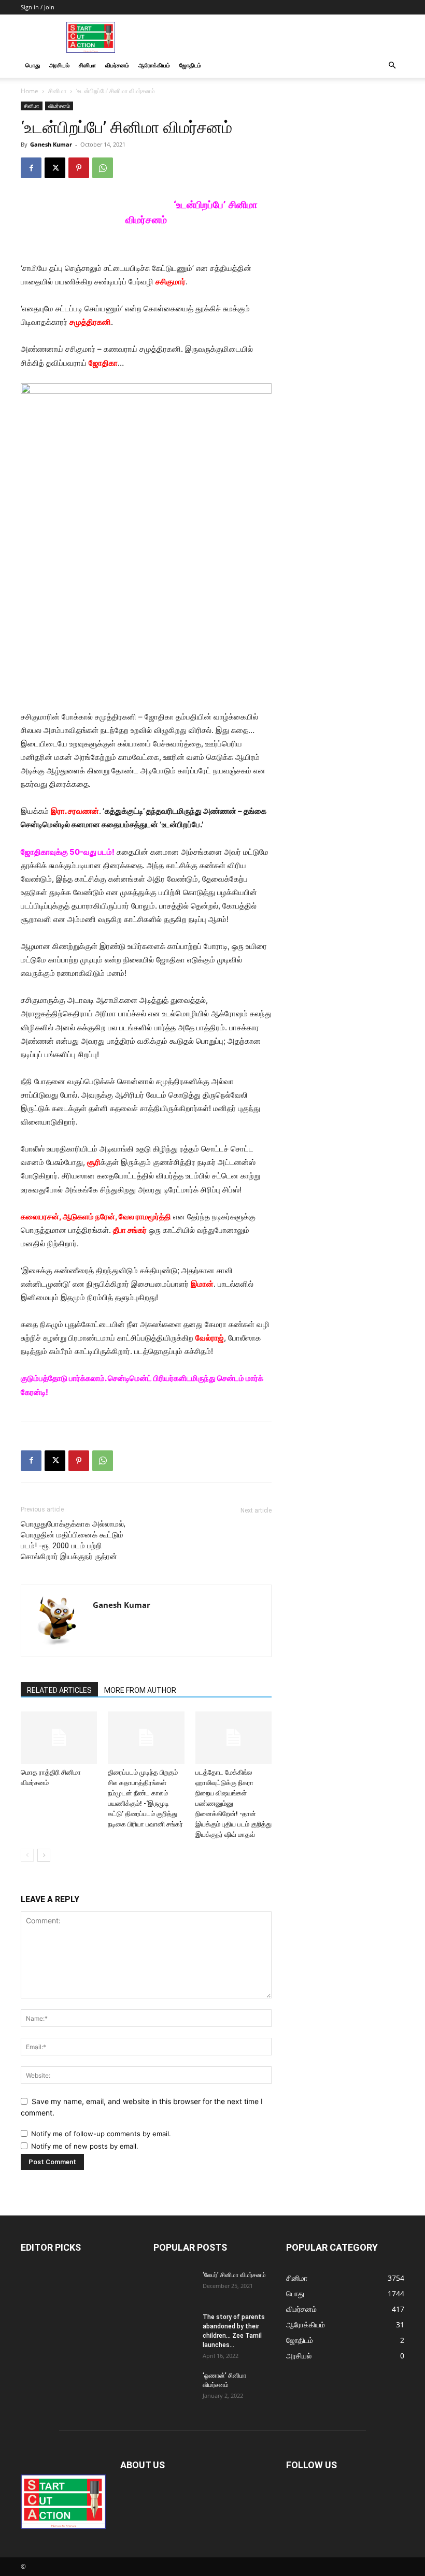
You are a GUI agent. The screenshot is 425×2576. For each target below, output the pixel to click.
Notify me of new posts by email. (85, 2146)
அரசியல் (59, 65)
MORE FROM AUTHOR (140, 1690)
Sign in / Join (38, 7)
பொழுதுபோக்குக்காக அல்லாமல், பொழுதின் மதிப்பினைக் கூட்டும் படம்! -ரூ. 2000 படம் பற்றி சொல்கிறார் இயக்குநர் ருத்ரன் (73, 1540)
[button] (392, 66)
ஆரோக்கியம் (154, 65)
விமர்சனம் (117, 65)
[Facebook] (31, 168)
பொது (33, 65)
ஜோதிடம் (190, 65)
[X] (55, 168)
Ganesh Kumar (51, 144)
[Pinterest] (79, 168)
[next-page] (44, 1855)
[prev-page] (27, 1855)
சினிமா (87, 65)
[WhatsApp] (103, 168)
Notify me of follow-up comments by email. (101, 2134)
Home (30, 91)
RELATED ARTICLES (59, 1690)
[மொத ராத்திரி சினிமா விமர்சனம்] (59, 1738)
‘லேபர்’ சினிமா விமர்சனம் (234, 2275)
